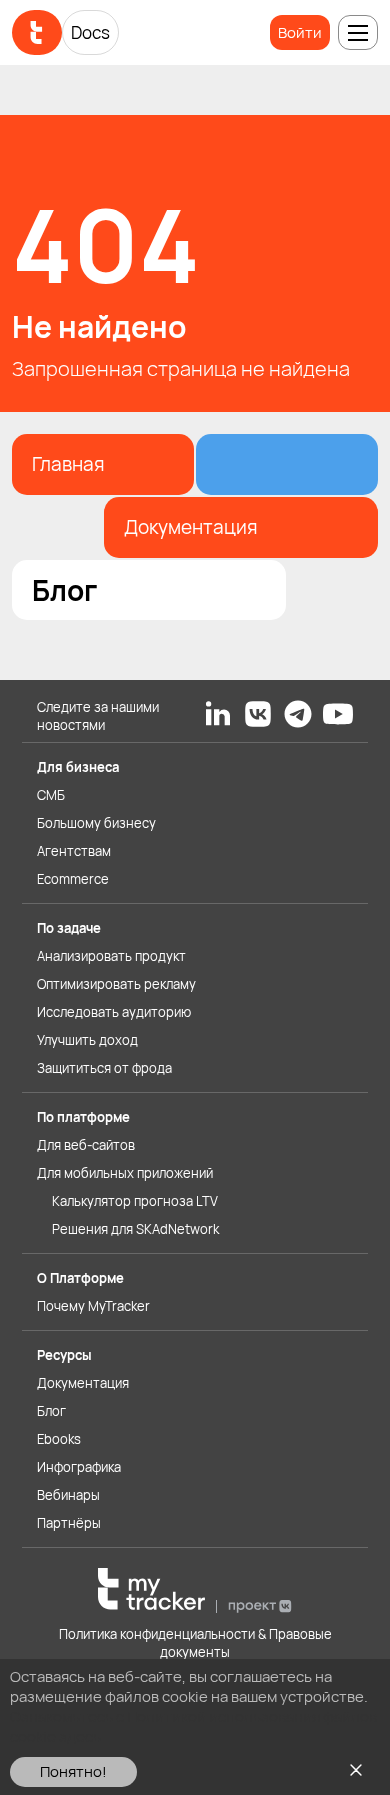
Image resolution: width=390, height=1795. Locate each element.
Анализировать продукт (111, 956)
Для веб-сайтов (86, 1145)
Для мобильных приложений (125, 1173)
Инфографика (79, 1467)
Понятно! (73, 1771)
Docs (90, 32)
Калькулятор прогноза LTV (135, 1201)
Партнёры (69, 1523)
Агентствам (74, 851)
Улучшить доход (87, 1040)
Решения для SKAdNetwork (135, 1229)
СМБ (51, 795)
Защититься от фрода (104, 1068)
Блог (51, 1411)
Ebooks (59, 1439)
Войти (300, 32)
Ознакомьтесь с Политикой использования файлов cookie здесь (193, 1726)
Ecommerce (73, 879)
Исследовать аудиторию (114, 1012)
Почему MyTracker (93, 1306)
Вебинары (68, 1495)
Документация (83, 1383)
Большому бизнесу (96, 823)
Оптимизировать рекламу (116, 984)
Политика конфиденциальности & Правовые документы (195, 1643)
